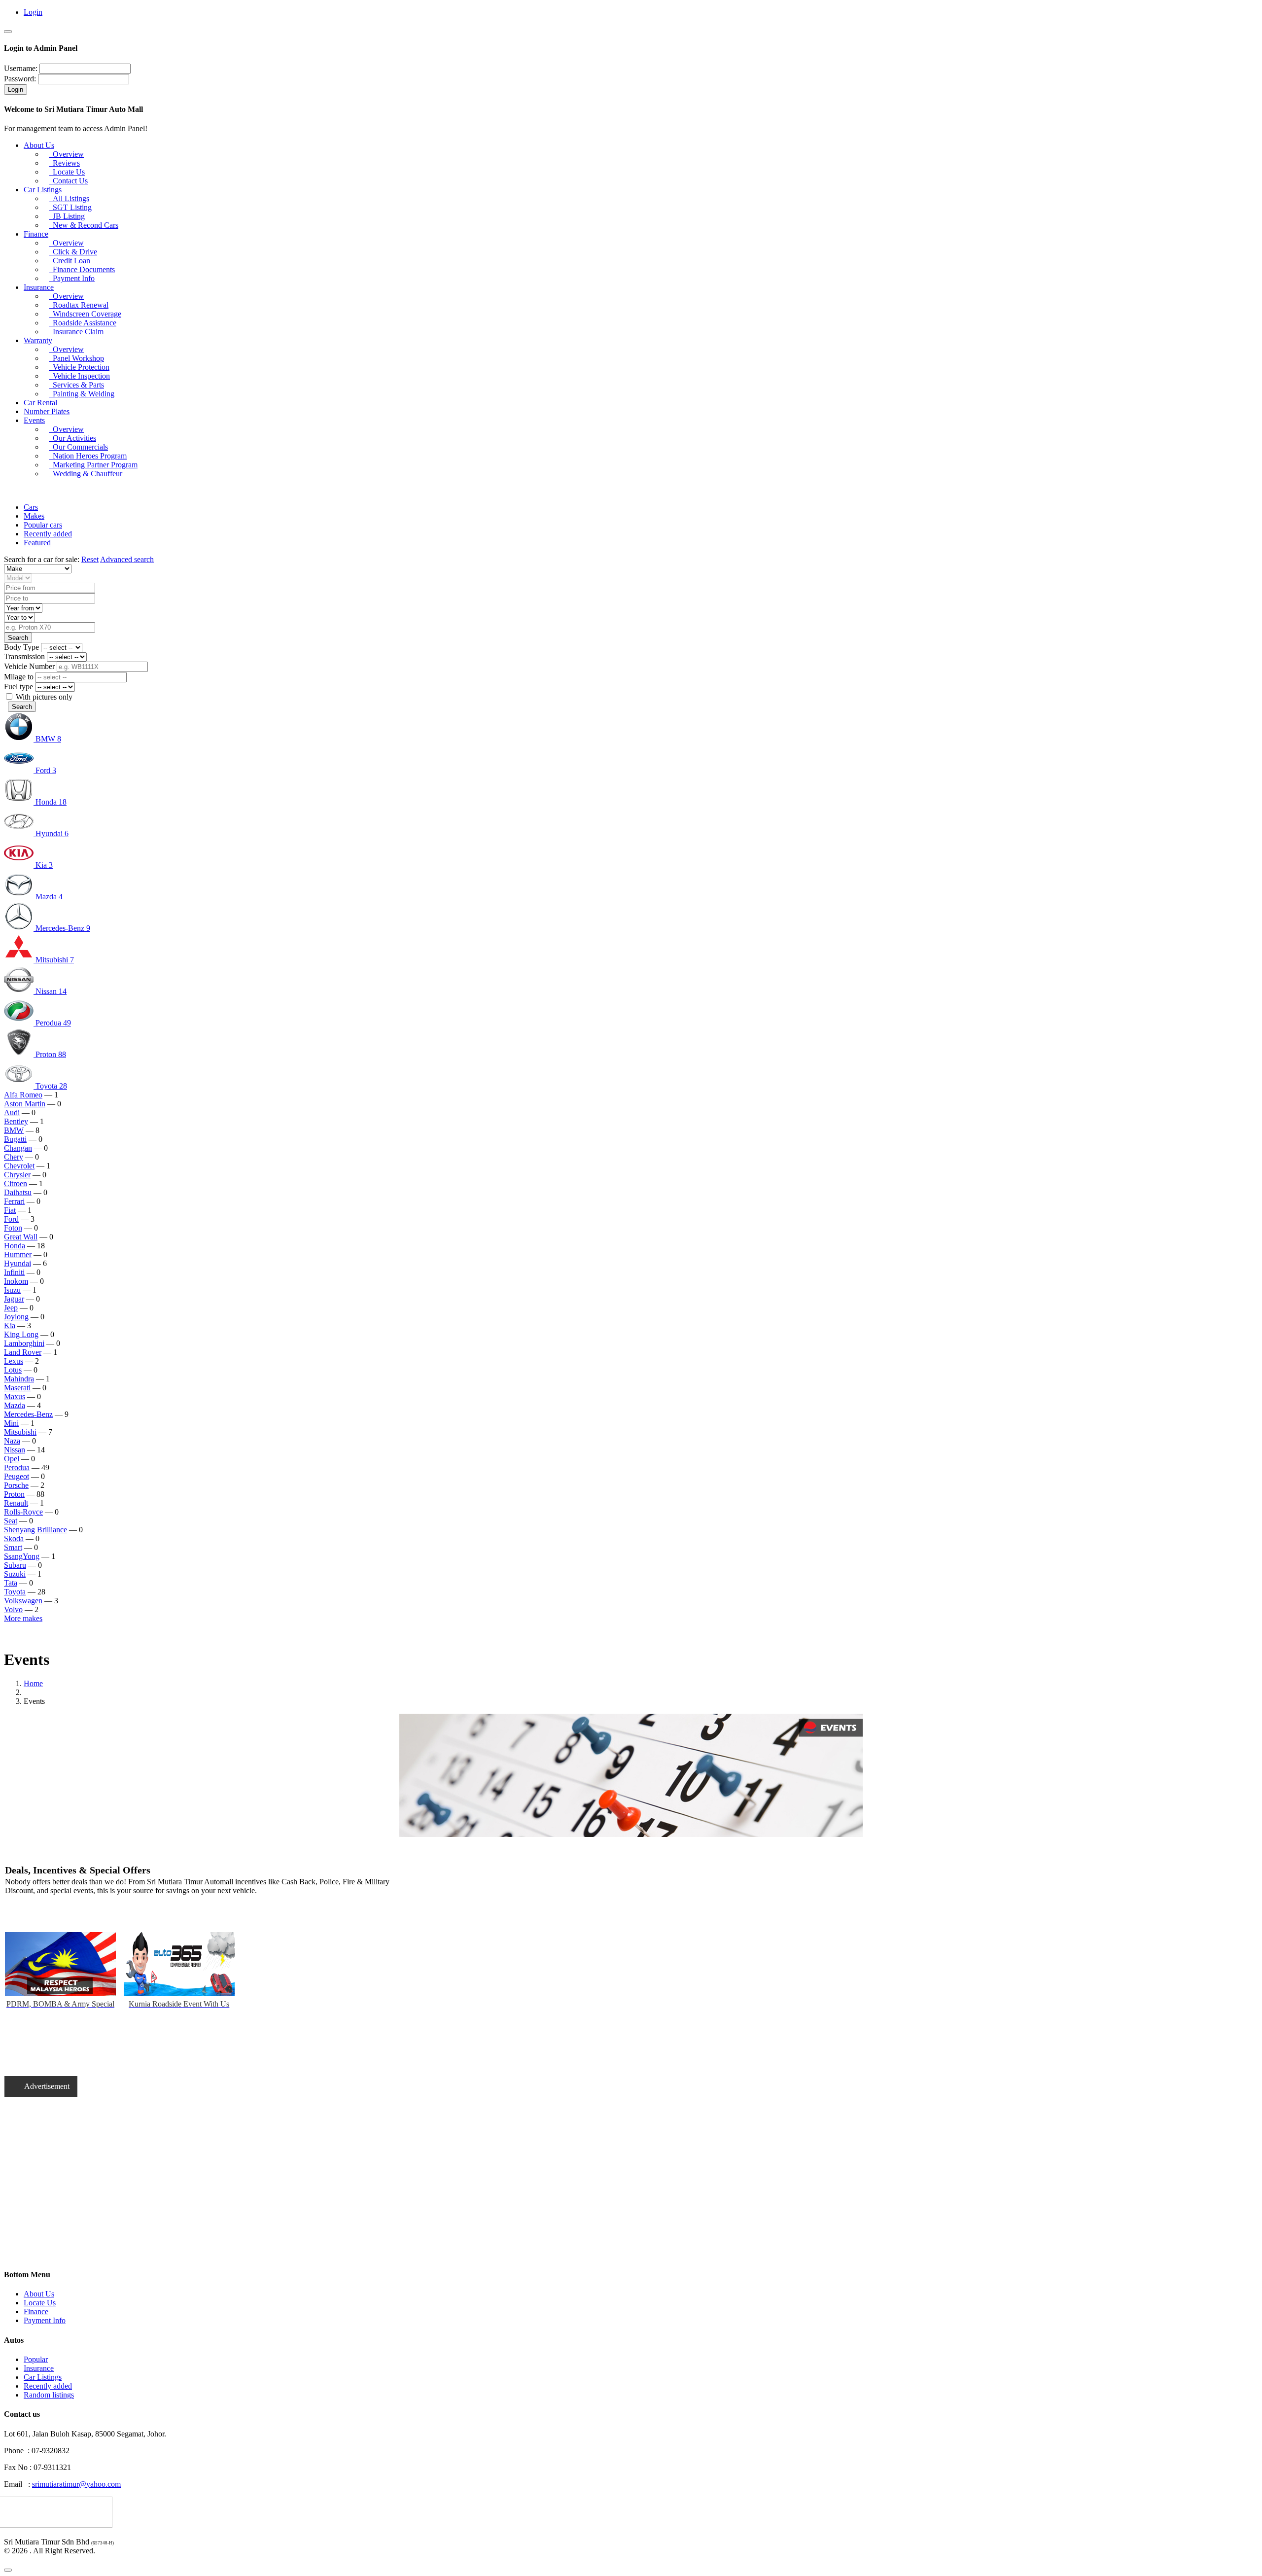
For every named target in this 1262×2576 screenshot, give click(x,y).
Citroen (16, 1183)
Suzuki (15, 1574)
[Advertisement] (236, 2191)
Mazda (15, 1405)
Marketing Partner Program (93, 465)
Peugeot (17, 1476)
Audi (12, 1112)
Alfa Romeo (23, 1095)
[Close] (8, 32)
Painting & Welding (82, 394)
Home (33, 1683)
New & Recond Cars (84, 225)
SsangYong (22, 1556)
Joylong (16, 1317)
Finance (36, 234)
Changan (18, 1148)
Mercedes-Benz (28, 1414)
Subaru (15, 1565)
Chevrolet (19, 1166)
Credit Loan (70, 261)
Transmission (24, 656)
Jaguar (14, 1299)
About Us (39, 145)
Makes (34, 516)
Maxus (15, 1396)
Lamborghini (24, 1343)
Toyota (15, 1592)
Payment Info (72, 278)
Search (22, 707)
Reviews (64, 163)
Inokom (16, 1281)
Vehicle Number (29, 666)
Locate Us (67, 172)
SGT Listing (70, 207)
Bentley (16, 1121)
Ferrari (14, 1201)
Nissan (15, 1450)
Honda (15, 1246)
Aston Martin (25, 1104)
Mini (11, 1423)
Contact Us (68, 181)
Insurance (39, 287)
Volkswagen (23, 1601)
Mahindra (19, 1379)
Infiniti (14, 1272)
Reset (90, 559)
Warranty (38, 340)
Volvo (13, 1609)
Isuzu (12, 1290)
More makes (23, 1618)
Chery (14, 1157)
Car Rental (40, 403)
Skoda (14, 1538)
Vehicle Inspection (79, 376)
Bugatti (15, 1139)
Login (33, 12)
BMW (14, 1130)
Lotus (13, 1370)
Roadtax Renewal (79, 305)
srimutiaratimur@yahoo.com (76, 2484)
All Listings (69, 198)
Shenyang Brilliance (35, 1530)
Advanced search (127, 559)
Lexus (14, 1361)
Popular (36, 2359)
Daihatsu (18, 1192)
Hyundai (18, 1263)
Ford (11, 1219)
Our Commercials (78, 447)
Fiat (10, 1210)
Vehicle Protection (79, 367)
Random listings (49, 2395)
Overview (66, 154)
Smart (13, 1547)
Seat (11, 1521)
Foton (13, 1228)
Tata (11, 1583)
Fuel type (18, 687)
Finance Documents (82, 269)
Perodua (17, 1467)
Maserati (17, 1388)
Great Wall (21, 1237)
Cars (31, 507)
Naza (12, 1441)
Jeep (11, 1308)
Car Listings (43, 190)
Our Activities (72, 438)
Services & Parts (76, 385)
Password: (20, 79)
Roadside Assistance (83, 323)
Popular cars (43, 525)
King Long (21, 1334)
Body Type (21, 647)
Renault (16, 1503)
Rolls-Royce (23, 1512)
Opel (12, 1459)
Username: (21, 68)
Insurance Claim (76, 332)
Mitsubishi (20, 1432)
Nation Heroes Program (88, 456)
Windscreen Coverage (85, 314)
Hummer (18, 1254)
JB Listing (67, 216)
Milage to (19, 677)
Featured (37, 543)
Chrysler (17, 1175)
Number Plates (47, 411)
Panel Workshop (76, 358)
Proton (14, 1494)
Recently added (48, 534)
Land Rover (23, 1352)
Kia (10, 1325)
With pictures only (43, 697)
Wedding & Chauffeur (86, 474)
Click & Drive (73, 252)
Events (34, 420)
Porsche (16, 1485)
